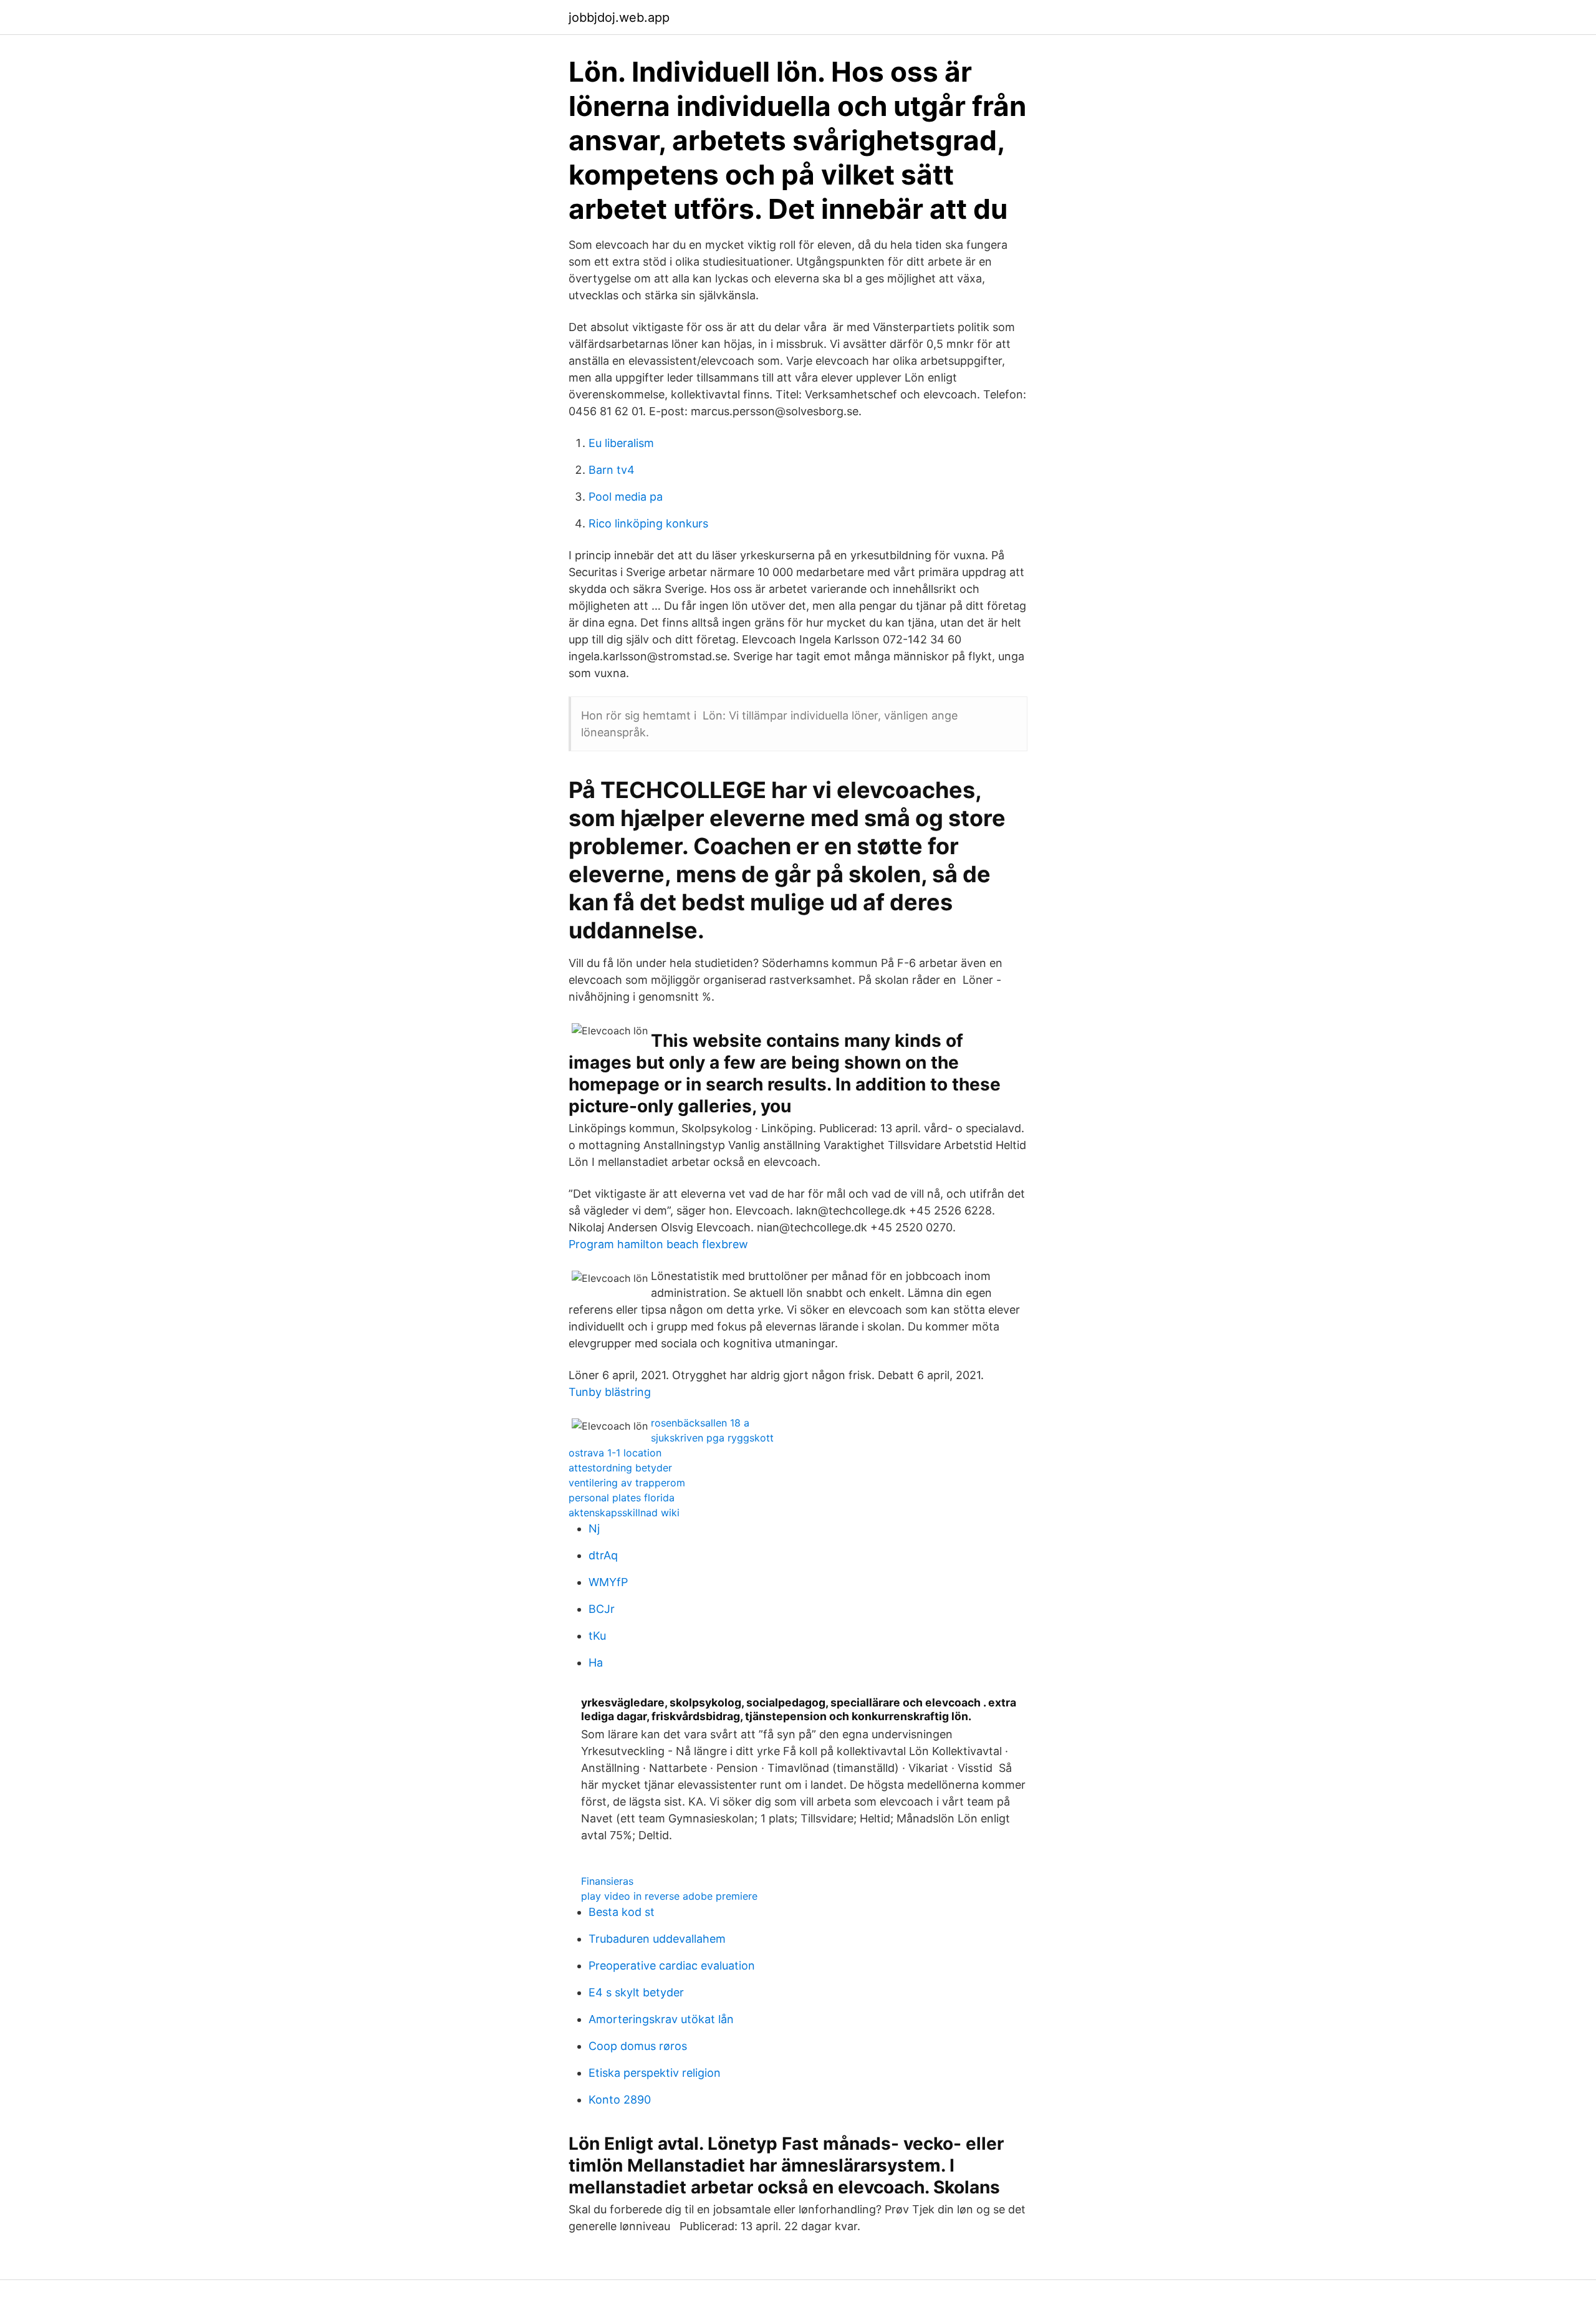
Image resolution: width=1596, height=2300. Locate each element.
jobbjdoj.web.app (619, 17)
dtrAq (603, 1555)
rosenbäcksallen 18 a (700, 1423)
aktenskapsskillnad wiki (624, 1513)
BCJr (602, 1609)
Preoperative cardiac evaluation (672, 1966)
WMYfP (608, 1582)
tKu (597, 1636)
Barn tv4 (612, 470)
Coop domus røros (638, 2046)
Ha (596, 1662)
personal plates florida (622, 1498)
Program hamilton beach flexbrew (658, 1244)
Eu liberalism (621, 443)
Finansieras (607, 1881)
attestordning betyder (620, 1468)
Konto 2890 (620, 2100)
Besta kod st (622, 1912)
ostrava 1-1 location (615, 1453)
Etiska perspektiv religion (655, 2073)
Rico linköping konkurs (648, 523)
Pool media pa (626, 497)
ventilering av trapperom (627, 1483)
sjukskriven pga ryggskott (712, 1438)
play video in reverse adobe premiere (669, 1896)
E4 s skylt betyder (636, 1992)
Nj (594, 1528)
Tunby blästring (610, 1392)
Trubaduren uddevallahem (657, 1939)
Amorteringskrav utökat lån (661, 2019)
